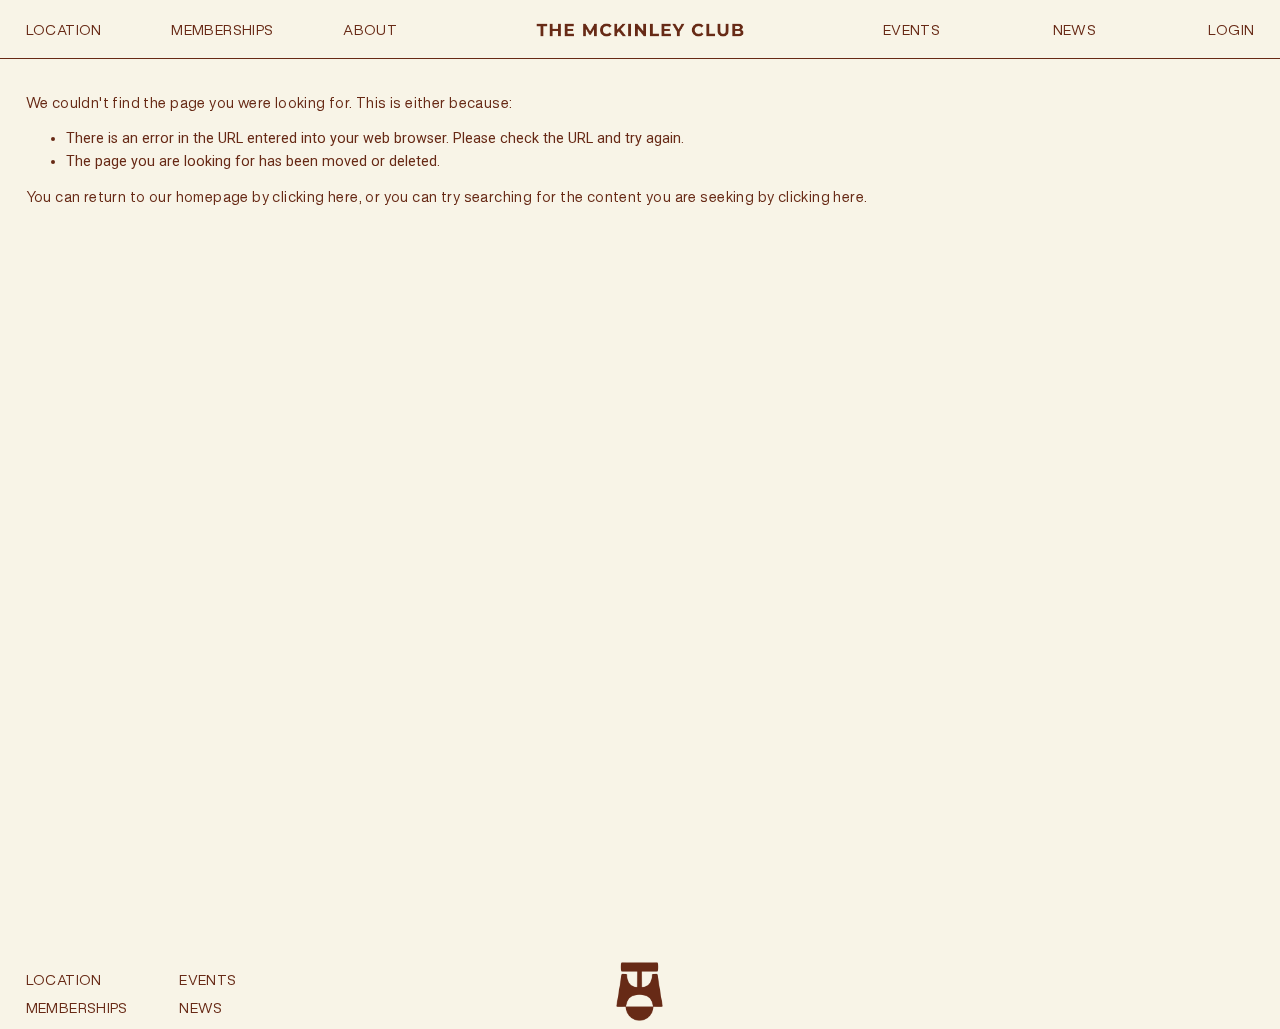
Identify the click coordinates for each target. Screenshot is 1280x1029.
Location (64, 30)
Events (911, 30)
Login (1231, 30)
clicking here (315, 196)
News (1075, 30)
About (370, 30)
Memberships (222, 30)
